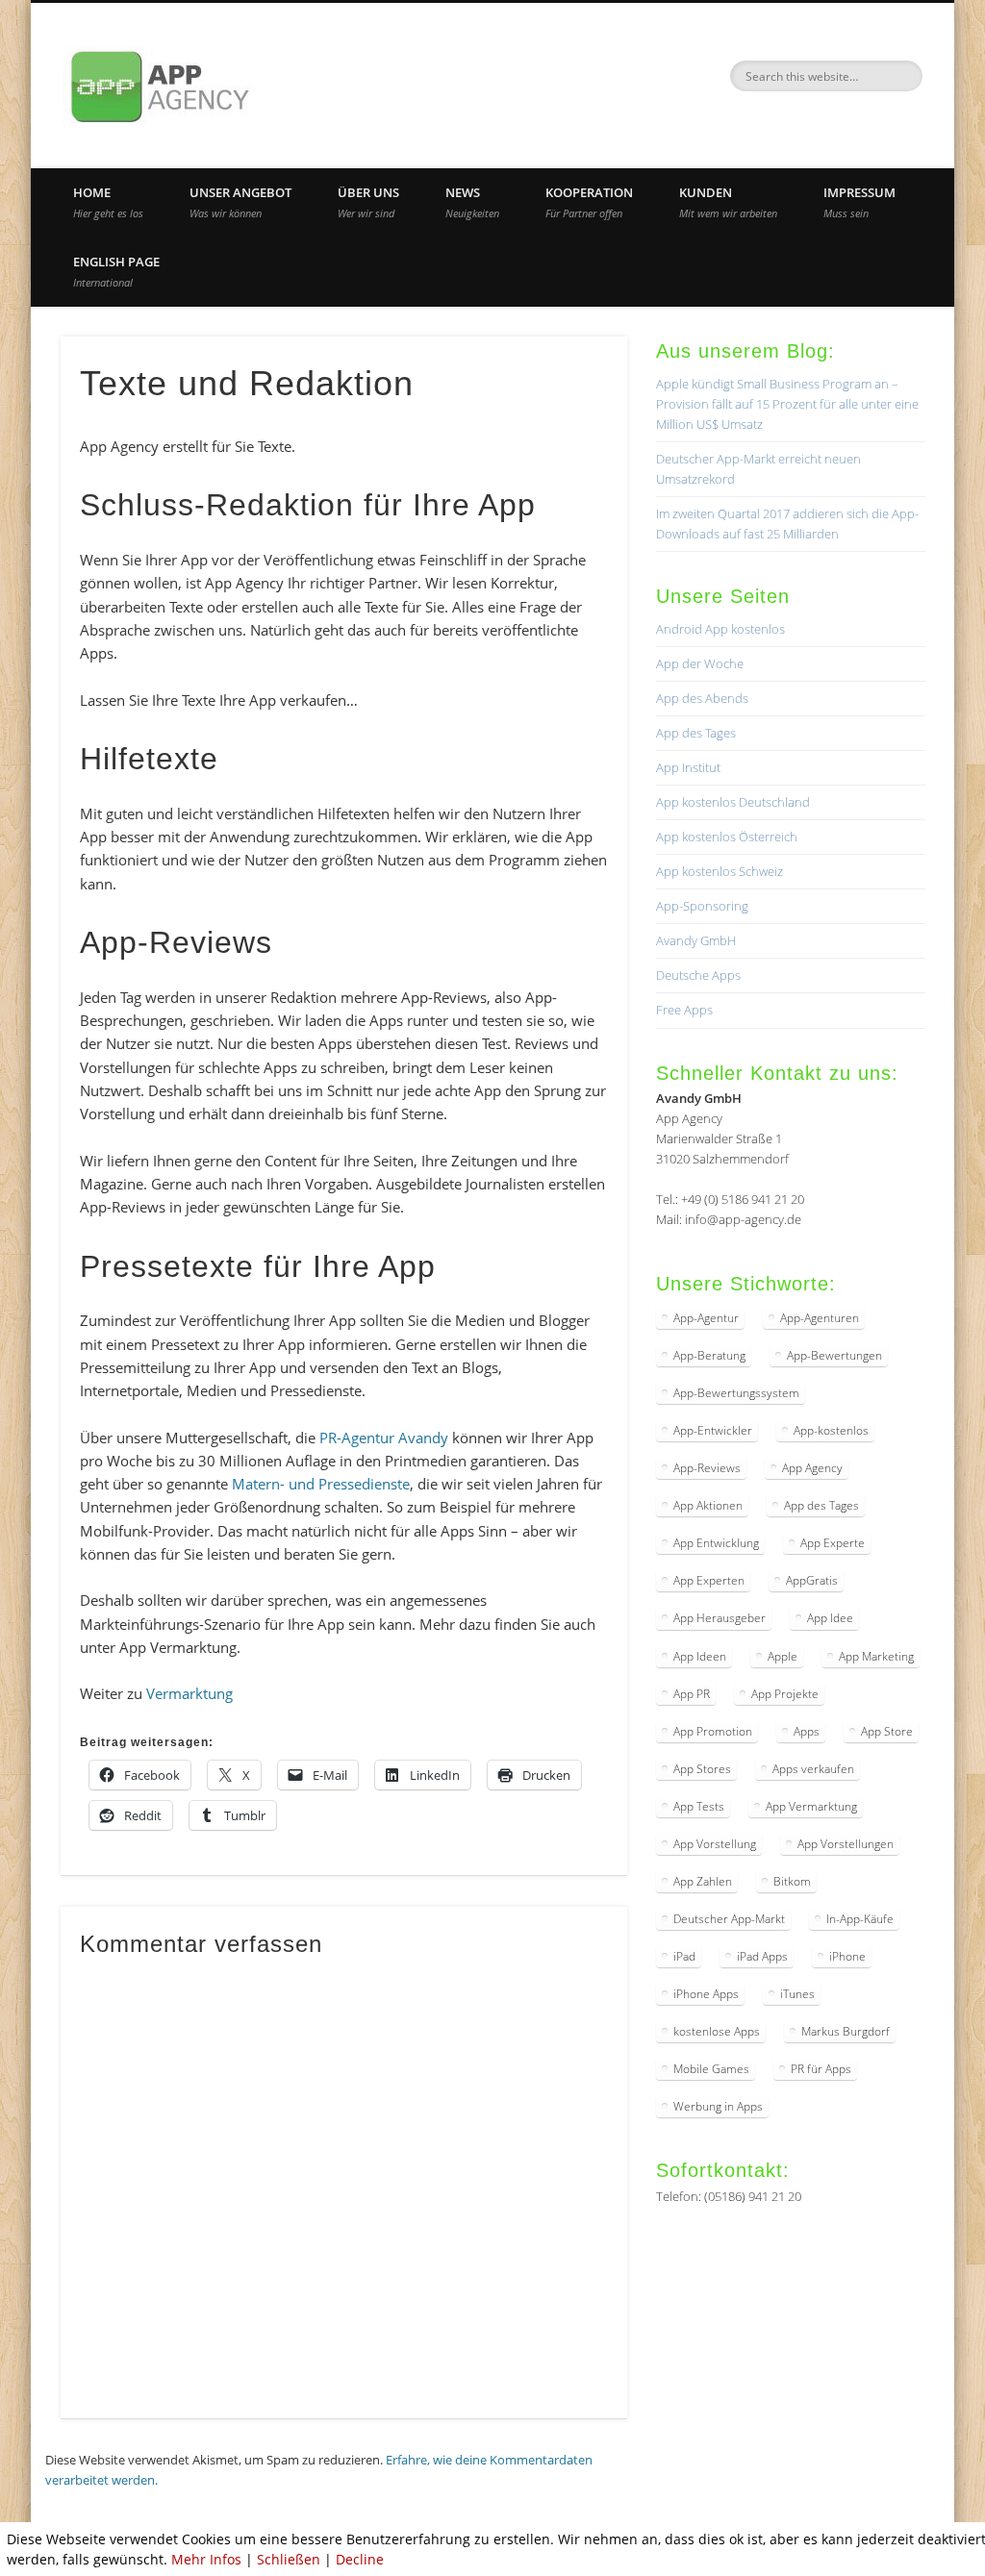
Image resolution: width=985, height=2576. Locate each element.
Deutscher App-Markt (729, 1919)
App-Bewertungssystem (736, 1393)
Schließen (289, 2559)
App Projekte (785, 1694)
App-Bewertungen (834, 1355)
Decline (360, 2559)
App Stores (702, 1769)
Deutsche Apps (698, 975)
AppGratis (812, 1580)
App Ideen (700, 1656)
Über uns (368, 202)
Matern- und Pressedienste (321, 1484)
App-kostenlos (831, 1430)
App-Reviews (707, 1468)
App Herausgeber (720, 1618)
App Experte (833, 1543)
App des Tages (696, 733)
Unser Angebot (240, 202)
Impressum (859, 202)
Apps (807, 1731)
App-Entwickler (713, 1430)
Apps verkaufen (813, 1769)
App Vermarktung (811, 1806)
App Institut (688, 767)
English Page (116, 271)
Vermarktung (189, 1693)
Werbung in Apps (718, 2106)
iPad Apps (762, 1956)
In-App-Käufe (860, 1919)
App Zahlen (703, 1881)
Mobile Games (711, 2069)
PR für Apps (821, 2069)
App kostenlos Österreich (727, 837)
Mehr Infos (206, 2559)
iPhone (847, 1956)
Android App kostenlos (720, 629)
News (472, 202)
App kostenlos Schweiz (720, 871)
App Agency (812, 1468)
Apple (783, 1656)
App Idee (830, 1618)
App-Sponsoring (702, 906)
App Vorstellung (715, 1844)
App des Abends (702, 698)
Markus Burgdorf (846, 2031)
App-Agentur (706, 1318)
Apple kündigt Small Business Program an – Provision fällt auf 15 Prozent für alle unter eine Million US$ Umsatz (787, 404)
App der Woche (700, 663)
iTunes (797, 1994)
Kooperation (589, 202)
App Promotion (713, 1731)
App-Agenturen (820, 1318)
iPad (684, 1956)
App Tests (699, 1806)
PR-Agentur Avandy (384, 1438)
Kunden (728, 202)
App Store (887, 1731)
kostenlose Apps (717, 2031)
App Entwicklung (716, 1543)
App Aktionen (708, 1505)
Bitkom (792, 1881)
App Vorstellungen (846, 1844)
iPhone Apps (706, 1994)
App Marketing (876, 1656)
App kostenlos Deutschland (733, 802)
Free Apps (684, 1010)
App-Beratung (709, 1355)
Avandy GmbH (696, 940)
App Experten (709, 1580)
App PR (692, 1694)
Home (108, 202)
